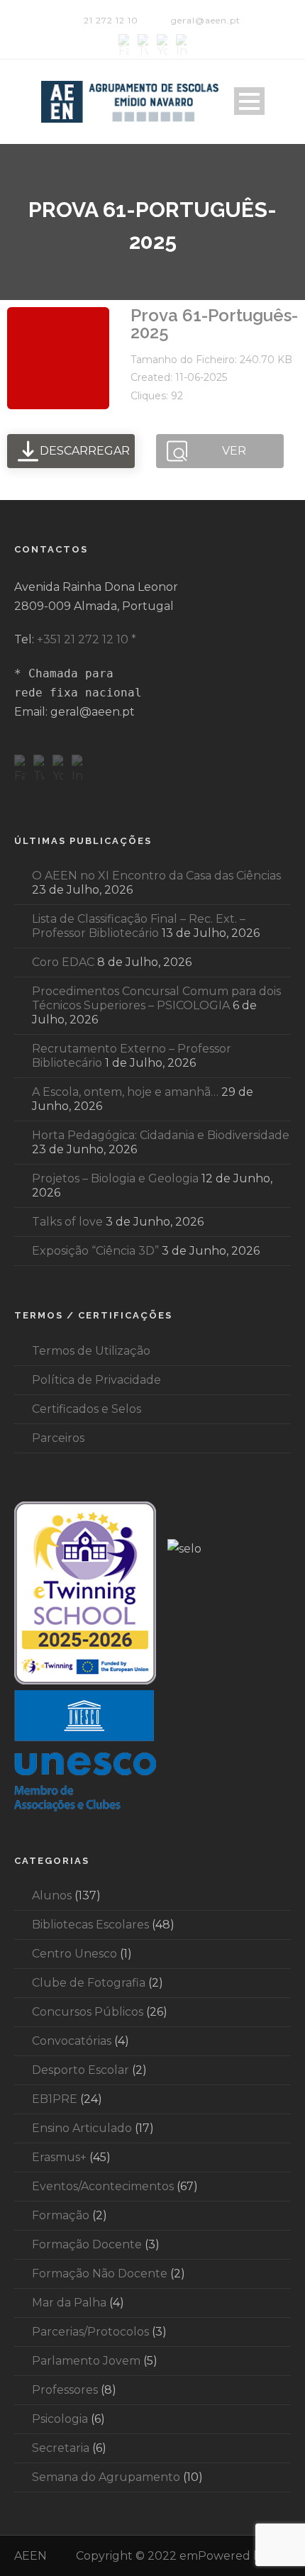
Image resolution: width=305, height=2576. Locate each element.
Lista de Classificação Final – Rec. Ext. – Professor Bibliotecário (139, 926)
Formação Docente (87, 2244)
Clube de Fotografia (89, 1983)
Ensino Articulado (82, 2128)
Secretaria (61, 2448)
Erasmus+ (59, 2157)
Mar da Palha (69, 2303)
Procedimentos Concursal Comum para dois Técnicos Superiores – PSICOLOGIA (156, 998)
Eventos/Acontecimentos (103, 2186)
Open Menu (249, 101)
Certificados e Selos (87, 1409)
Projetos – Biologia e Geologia (115, 1178)
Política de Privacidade (96, 1380)
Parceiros (58, 1438)
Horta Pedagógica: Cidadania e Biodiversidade (161, 1135)
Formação (61, 2215)
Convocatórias (72, 2041)
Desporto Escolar (81, 2070)
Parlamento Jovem (86, 2361)
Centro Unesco (74, 1954)
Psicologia (60, 2419)
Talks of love (67, 1222)
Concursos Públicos (88, 2012)
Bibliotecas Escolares (90, 1925)
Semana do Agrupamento (106, 2477)
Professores (65, 2390)
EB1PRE (55, 2099)
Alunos (52, 1895)
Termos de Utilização (91, 1351)
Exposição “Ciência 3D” (95, 1251)
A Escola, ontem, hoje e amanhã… (125, 1092)
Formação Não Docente (100, 2274)
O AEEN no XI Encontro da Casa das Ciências (156, 876)
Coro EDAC (63, 962)
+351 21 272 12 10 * (87, 639)
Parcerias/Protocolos (90, 2332)
